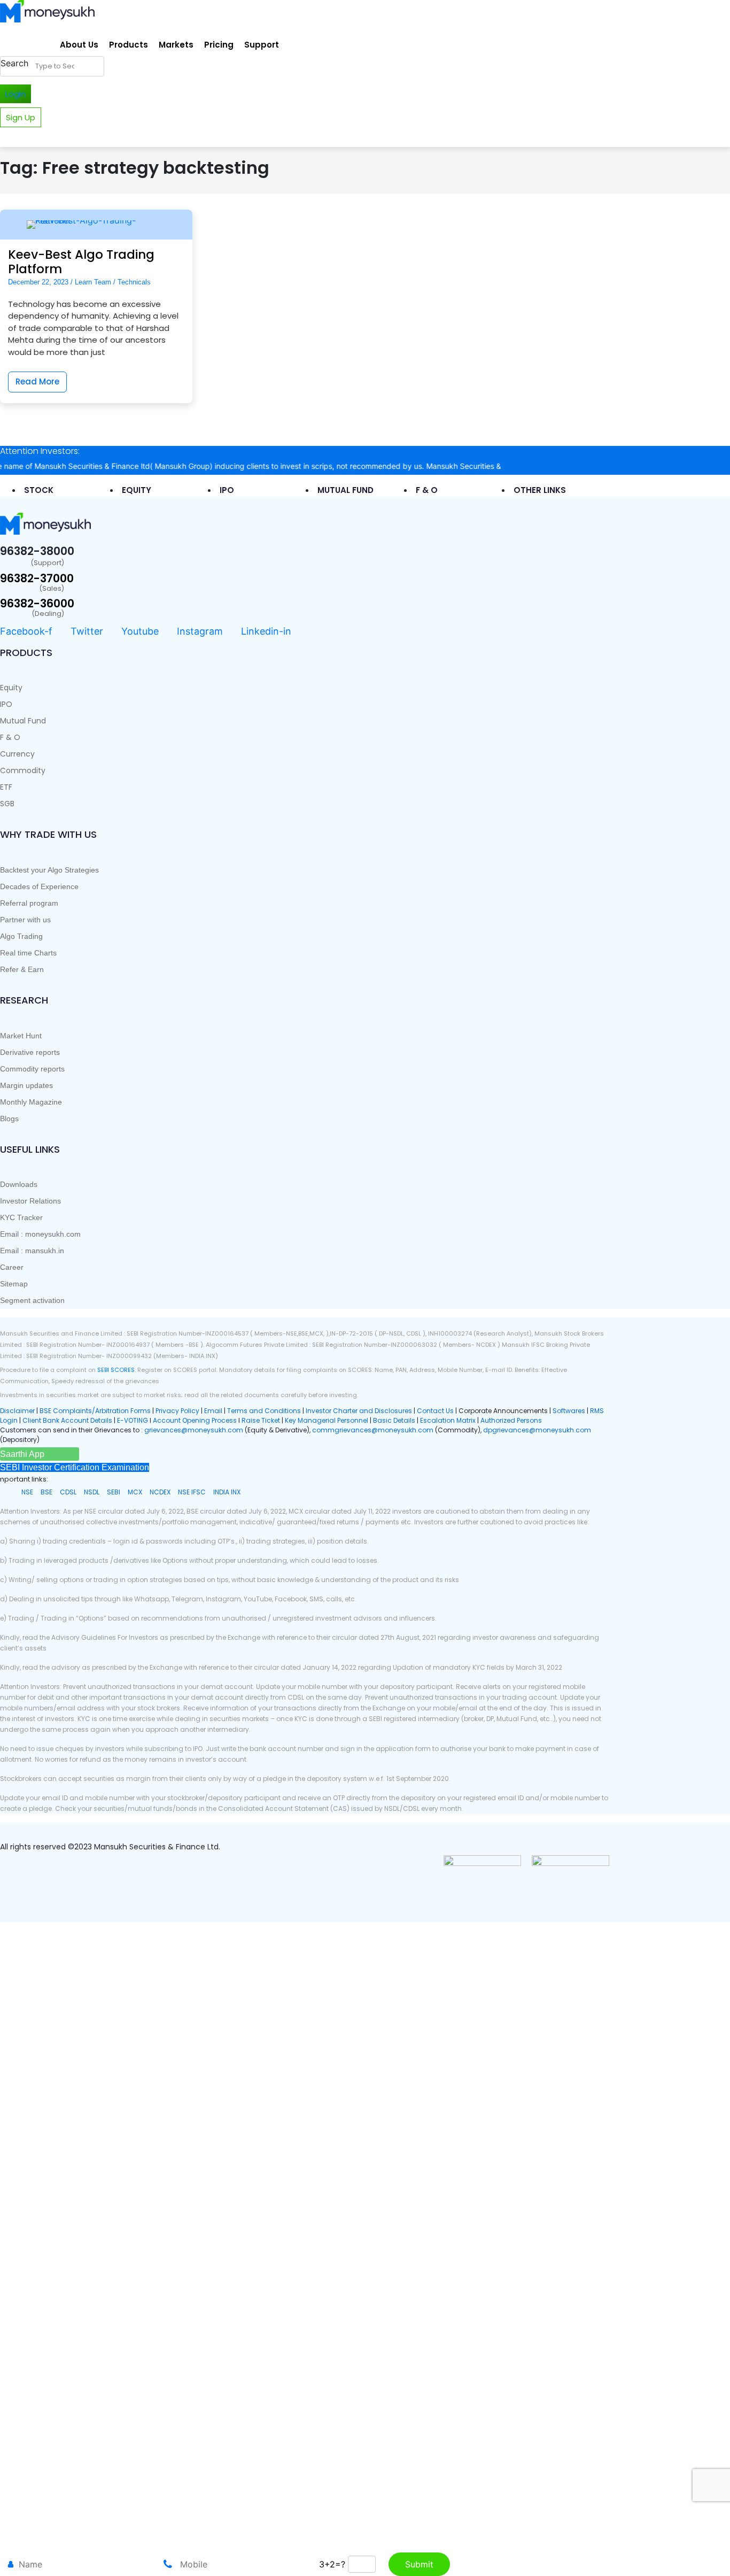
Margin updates (26, 1085)
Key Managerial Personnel (327, 1420)
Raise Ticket (261, 1420)
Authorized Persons (511, 1420)
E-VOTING (133, 1420)
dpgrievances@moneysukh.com (537, 1430)
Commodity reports (32, 1069)
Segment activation (32, 1300)
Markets (176, 45)
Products (129, 45)
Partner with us (25, 920)
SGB (7, 804)
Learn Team (93, 282)
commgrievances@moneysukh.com (373, 1430)
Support (262, 45)
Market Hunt (21, 1036)
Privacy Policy (177, 1411)
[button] (22, 1454)
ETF (6, 787)
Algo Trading (21, 936)
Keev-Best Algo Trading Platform (81, 262)
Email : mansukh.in (32, 1251)
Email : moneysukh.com (40, 1234)
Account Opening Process (196, 1420)
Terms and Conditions (264, 1411)
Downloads (19, 1184)
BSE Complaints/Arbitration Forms (95, 1411)
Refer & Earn (22, 969)
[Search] (94, 66)
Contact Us (436, 1411)
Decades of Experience (39, 886)
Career (12, 1267)
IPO (6, 704)
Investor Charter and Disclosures (360, 1411)
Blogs (9, 1119)
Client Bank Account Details (67, 1420)
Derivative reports (30, 1052)
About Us (79, 45)
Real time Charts (28, 953)
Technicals (134, 282)
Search (14, 63)
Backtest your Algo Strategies (49, 870)
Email (214, 1411)
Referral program (29, 903)
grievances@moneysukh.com (194, 1430)
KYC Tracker (21, 1217)
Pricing (219, 45)
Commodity (23, 770)
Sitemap (14, 1284)
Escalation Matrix (448, 1420)
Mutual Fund (23, 721)
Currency (17, 754)
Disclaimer (17, 1411)
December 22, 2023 (38, 282)
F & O (10, 737)
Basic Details (394, 1420)
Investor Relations (30, 1201)
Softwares (570, 1411)
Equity (11, 688)
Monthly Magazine (31, 1102)
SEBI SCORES (116, 1370)
